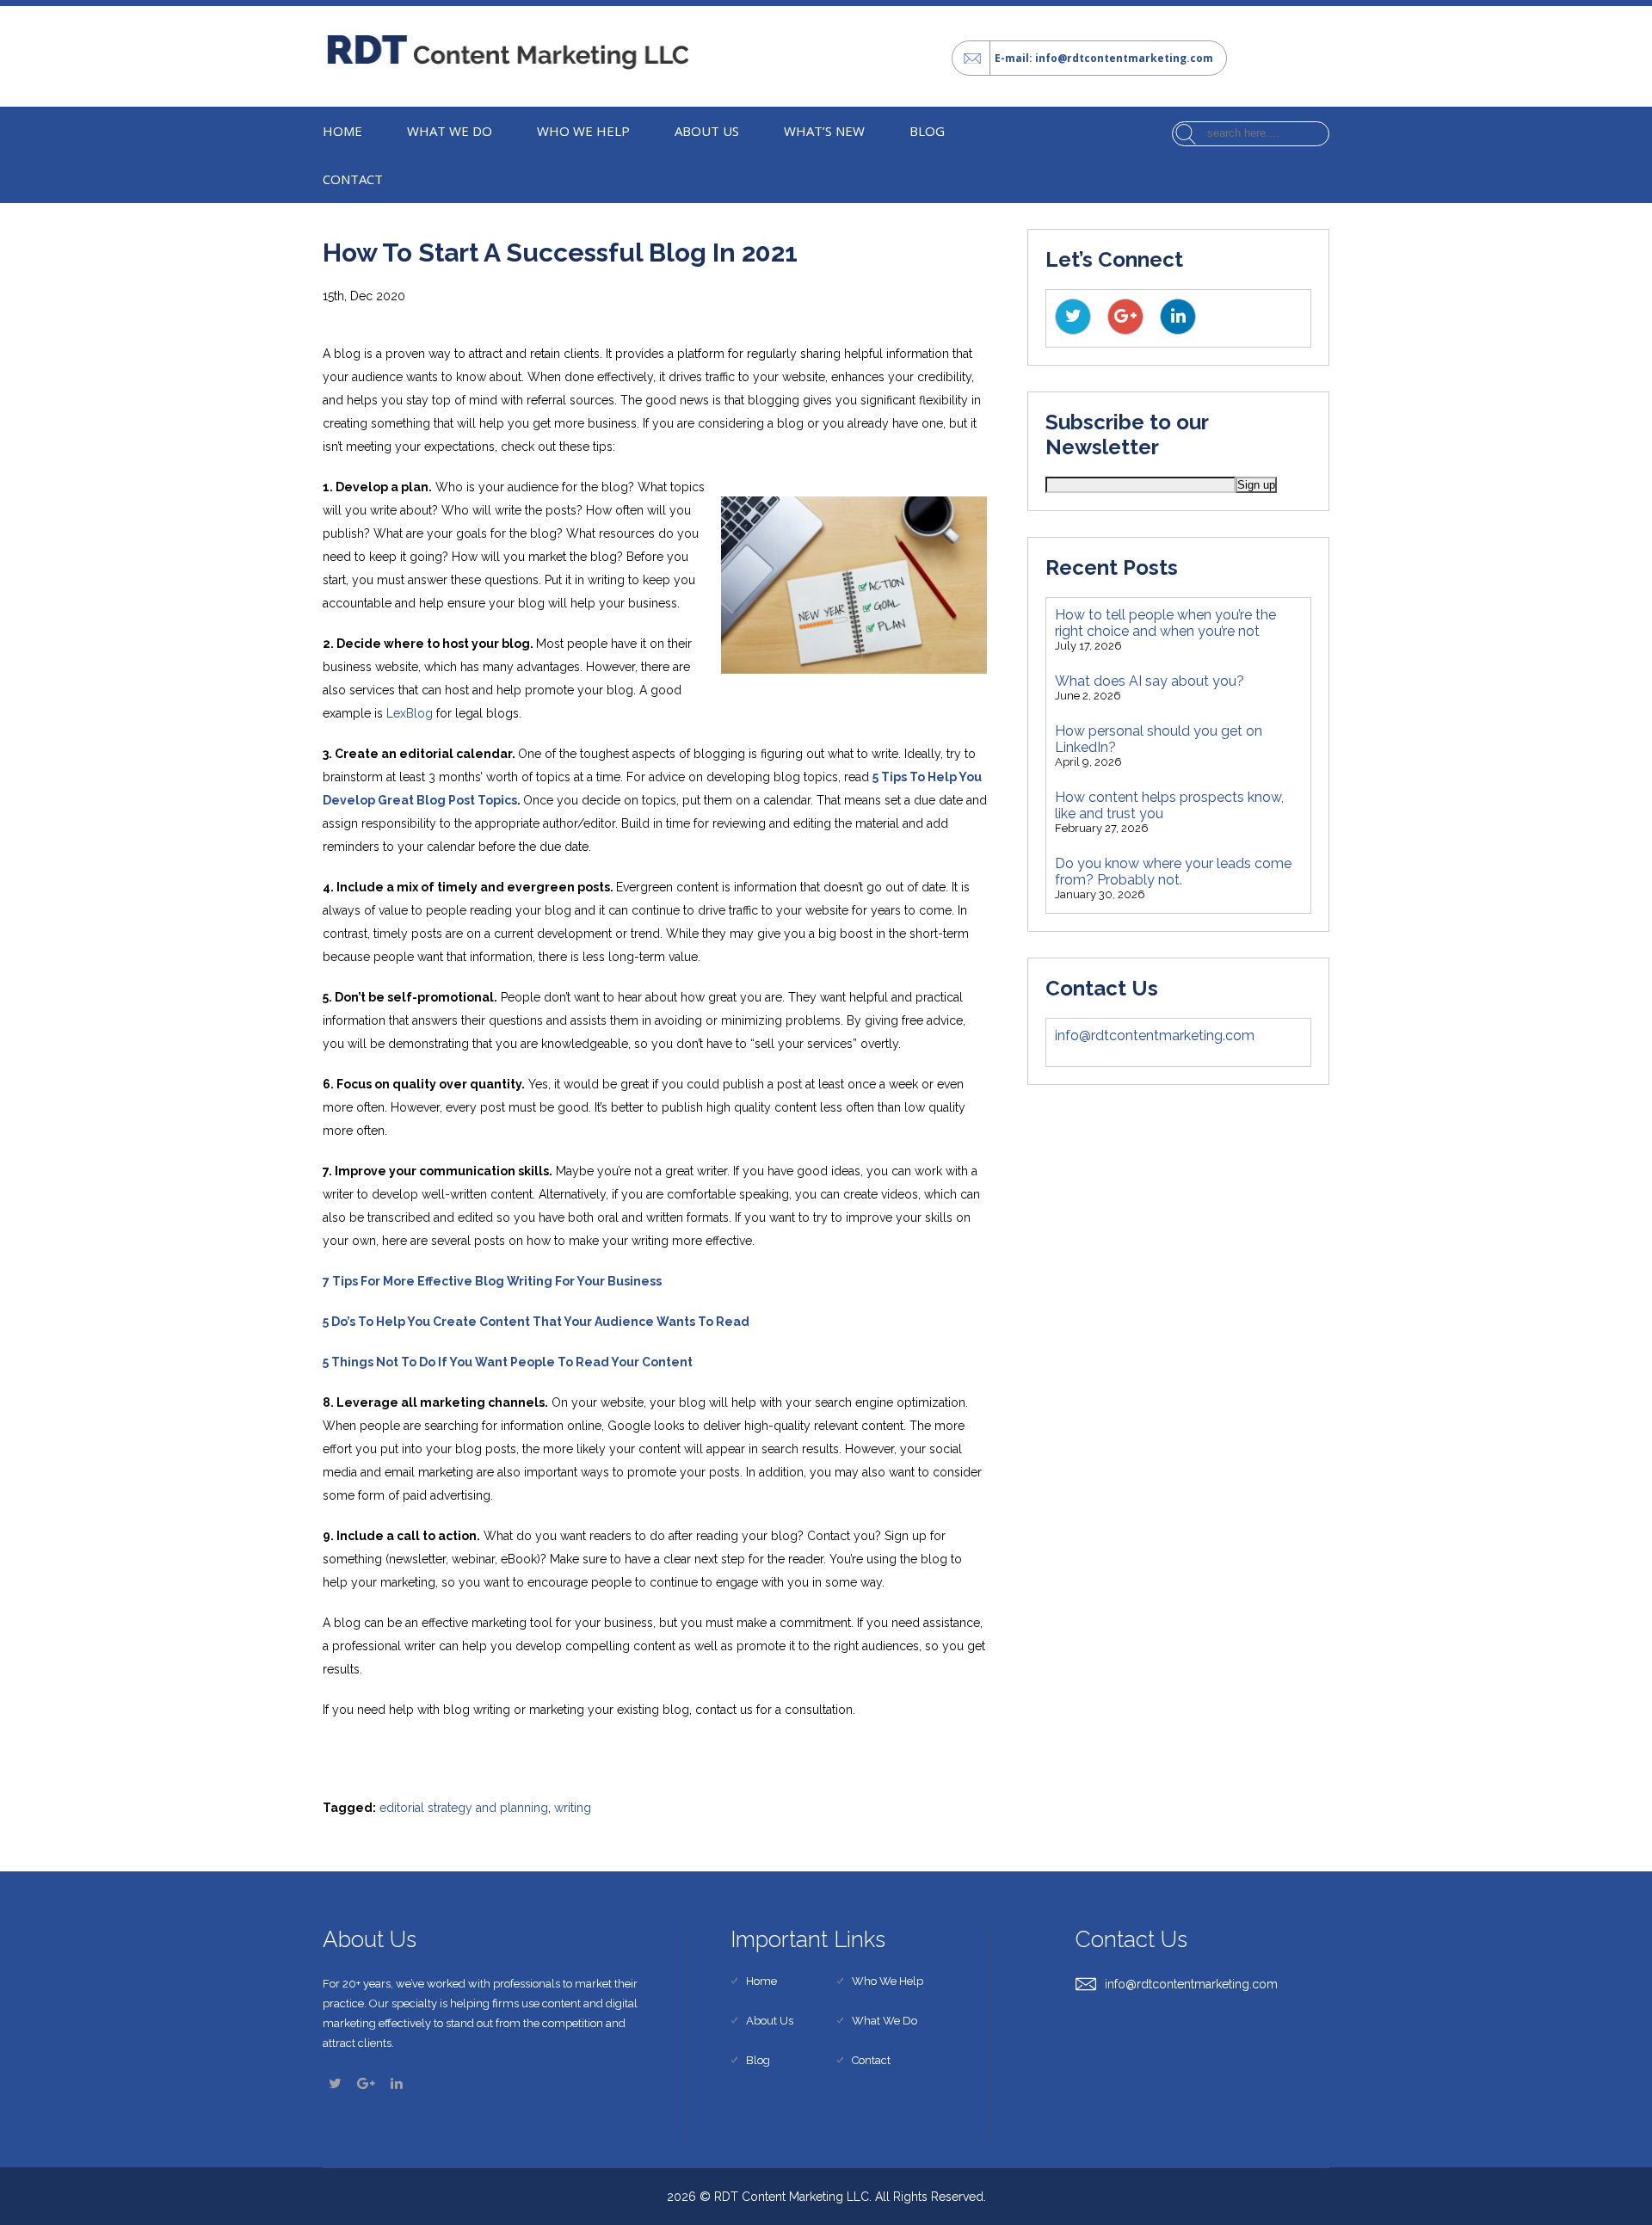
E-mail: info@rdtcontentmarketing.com (1104, 58)
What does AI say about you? (1150, 681)
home (342, 131)
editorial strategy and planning (464, 1808)
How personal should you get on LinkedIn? (1159, 739)
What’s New (824, 131)
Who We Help (583, 131)
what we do (450, 131)
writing (573, 1808)
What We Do (885, 2021)
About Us (707, 131)
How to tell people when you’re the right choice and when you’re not (1165, 623)
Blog (927, 131)
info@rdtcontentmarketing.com (1155, 1035)
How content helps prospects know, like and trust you (1169, 805)
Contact (353, 179)
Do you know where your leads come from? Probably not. (1173, 872)
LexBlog (410, 713)
